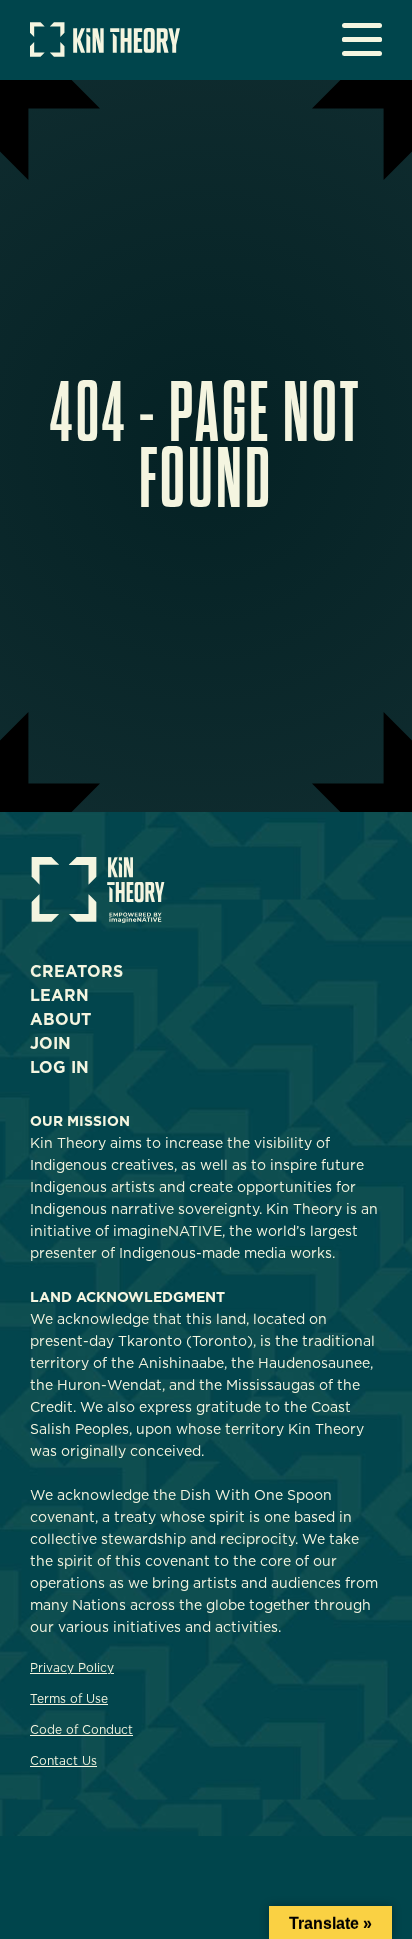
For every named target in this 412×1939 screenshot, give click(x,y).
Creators (76, 971)
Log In (59, 1067)
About (60, 1019)
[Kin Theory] (105, 51)
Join (50, 1043)
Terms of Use (69, 1698)
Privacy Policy (72, 1667)
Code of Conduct (81, 1729)
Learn (59, 995)
